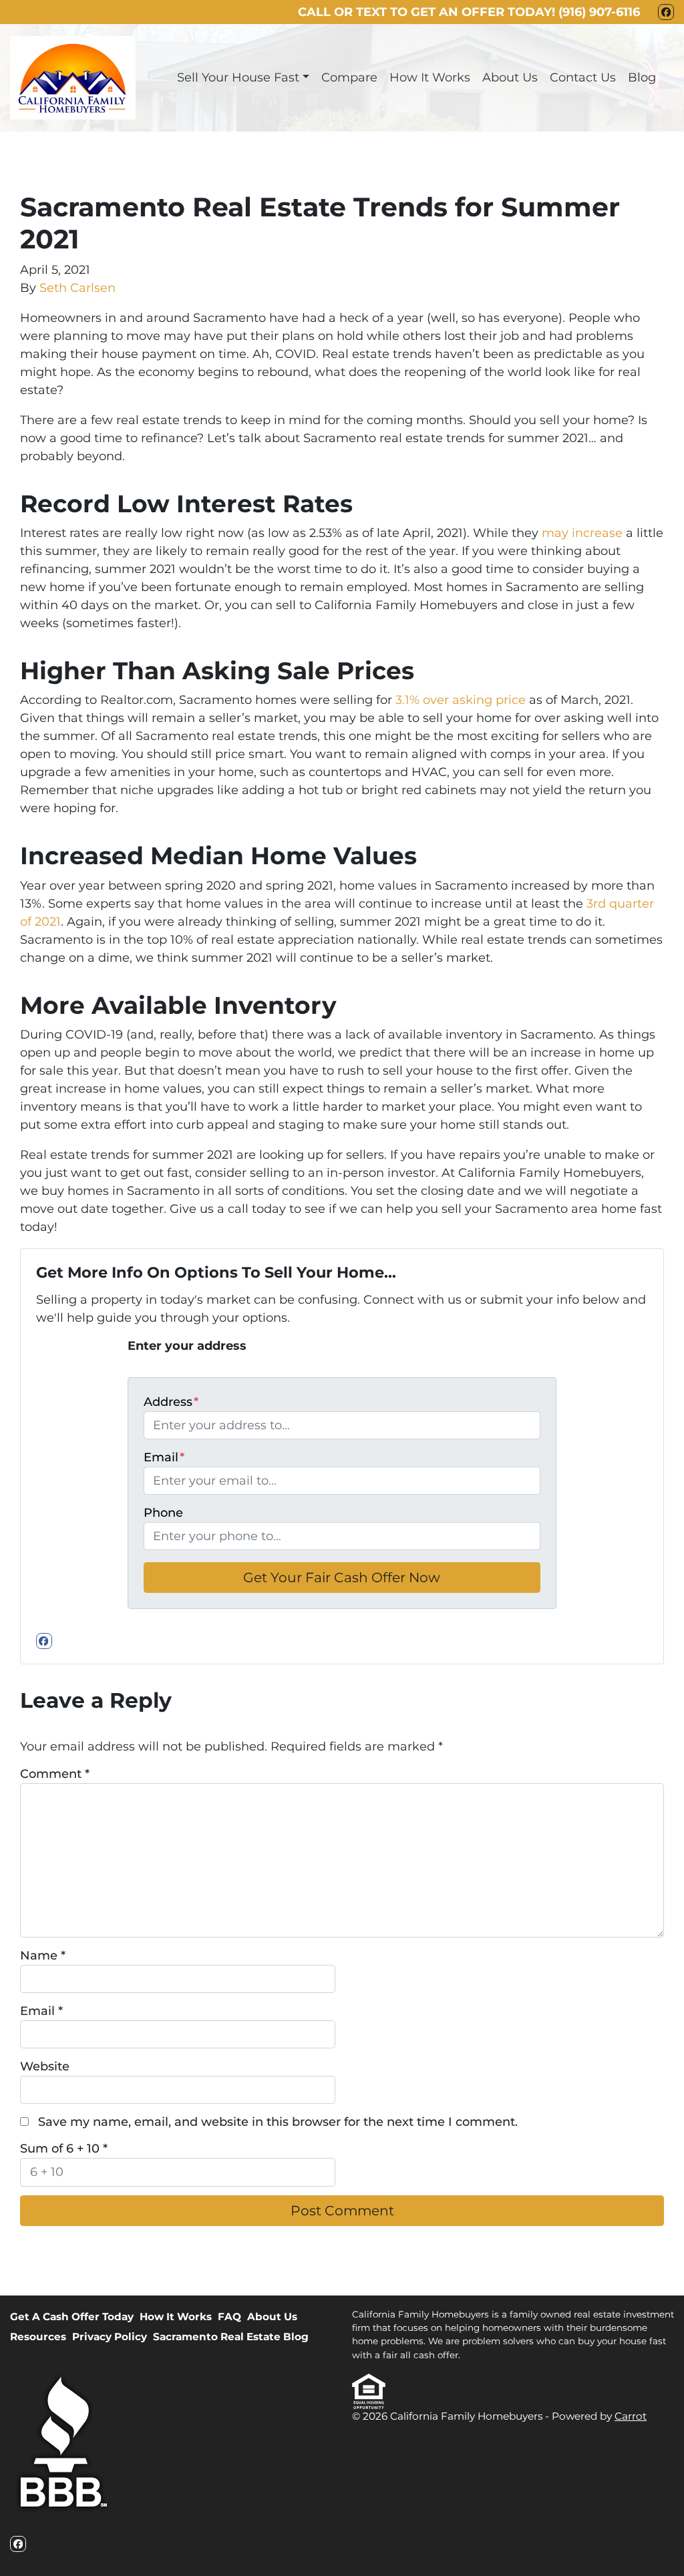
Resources (38, 2337)
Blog (642, 77)
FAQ (229, 2317)
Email (164, 1457)
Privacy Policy (110, 2337)
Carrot (631, 2416)
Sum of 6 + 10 (64, 2149)
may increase (582, 533)
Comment (55, 1774)
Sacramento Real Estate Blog (231, 2337)
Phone (163, 1513)
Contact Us (583, 77)
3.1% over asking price (461, 700)
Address (171, 1402)
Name (43, 1956)
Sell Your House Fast (238, 77)
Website (45, 2066)
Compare (349, 77)
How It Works (430, 77)
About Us (510, 77)
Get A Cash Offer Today (72, 2317)
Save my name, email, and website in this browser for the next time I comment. (278, 2122)
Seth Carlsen (77, 288)
